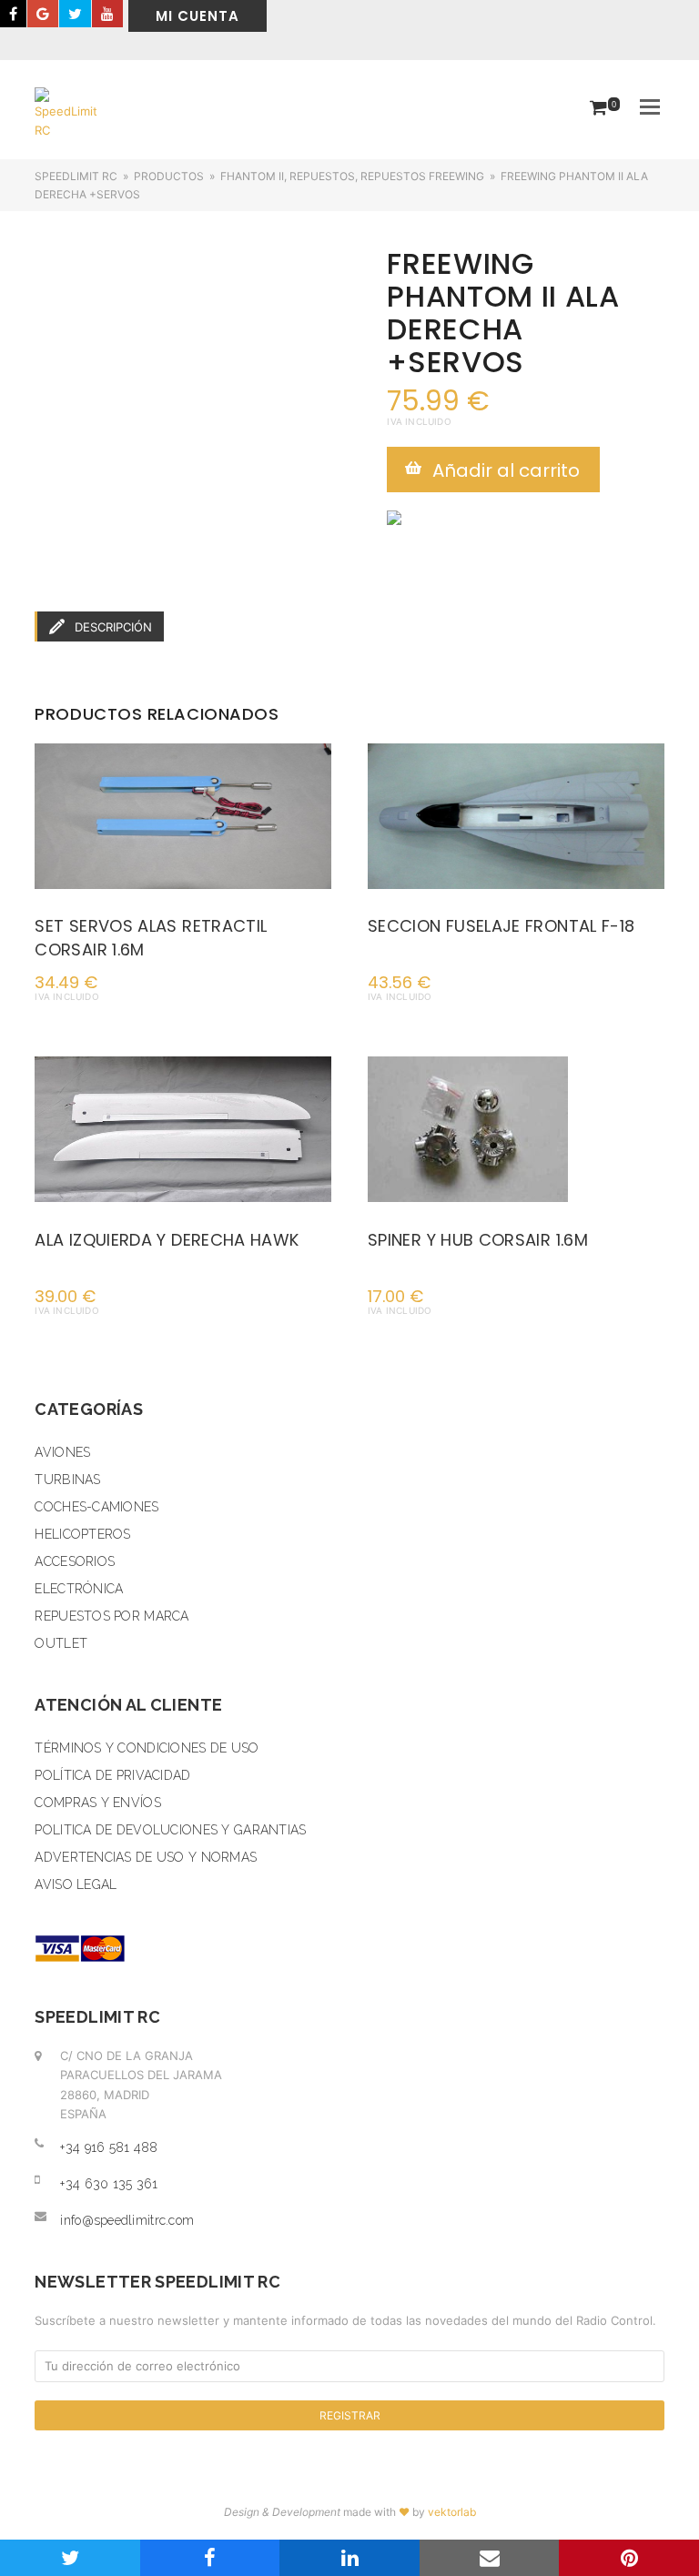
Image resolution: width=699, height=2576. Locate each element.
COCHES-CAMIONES (96, 1507)
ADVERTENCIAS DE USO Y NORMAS (146, 1857)
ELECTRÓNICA (79, 1589)
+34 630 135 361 (109, 2184)
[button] (650, 106)
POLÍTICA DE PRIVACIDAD (112, 1775)
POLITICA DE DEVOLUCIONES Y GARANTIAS (170, 1830)
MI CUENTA (198, 16)
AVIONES (62, 1452)
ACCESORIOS (75, 1561)
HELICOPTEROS (82, 1534)
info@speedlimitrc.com (127, 2220)
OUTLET (61, 1643)
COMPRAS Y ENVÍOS (97, 1803)
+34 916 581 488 (109, 2147)
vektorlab (452, 2512)
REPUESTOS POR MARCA (111, 1616)
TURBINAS (67, 1480)
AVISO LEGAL (76, 1884)
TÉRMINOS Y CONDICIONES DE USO (147, 1748)
